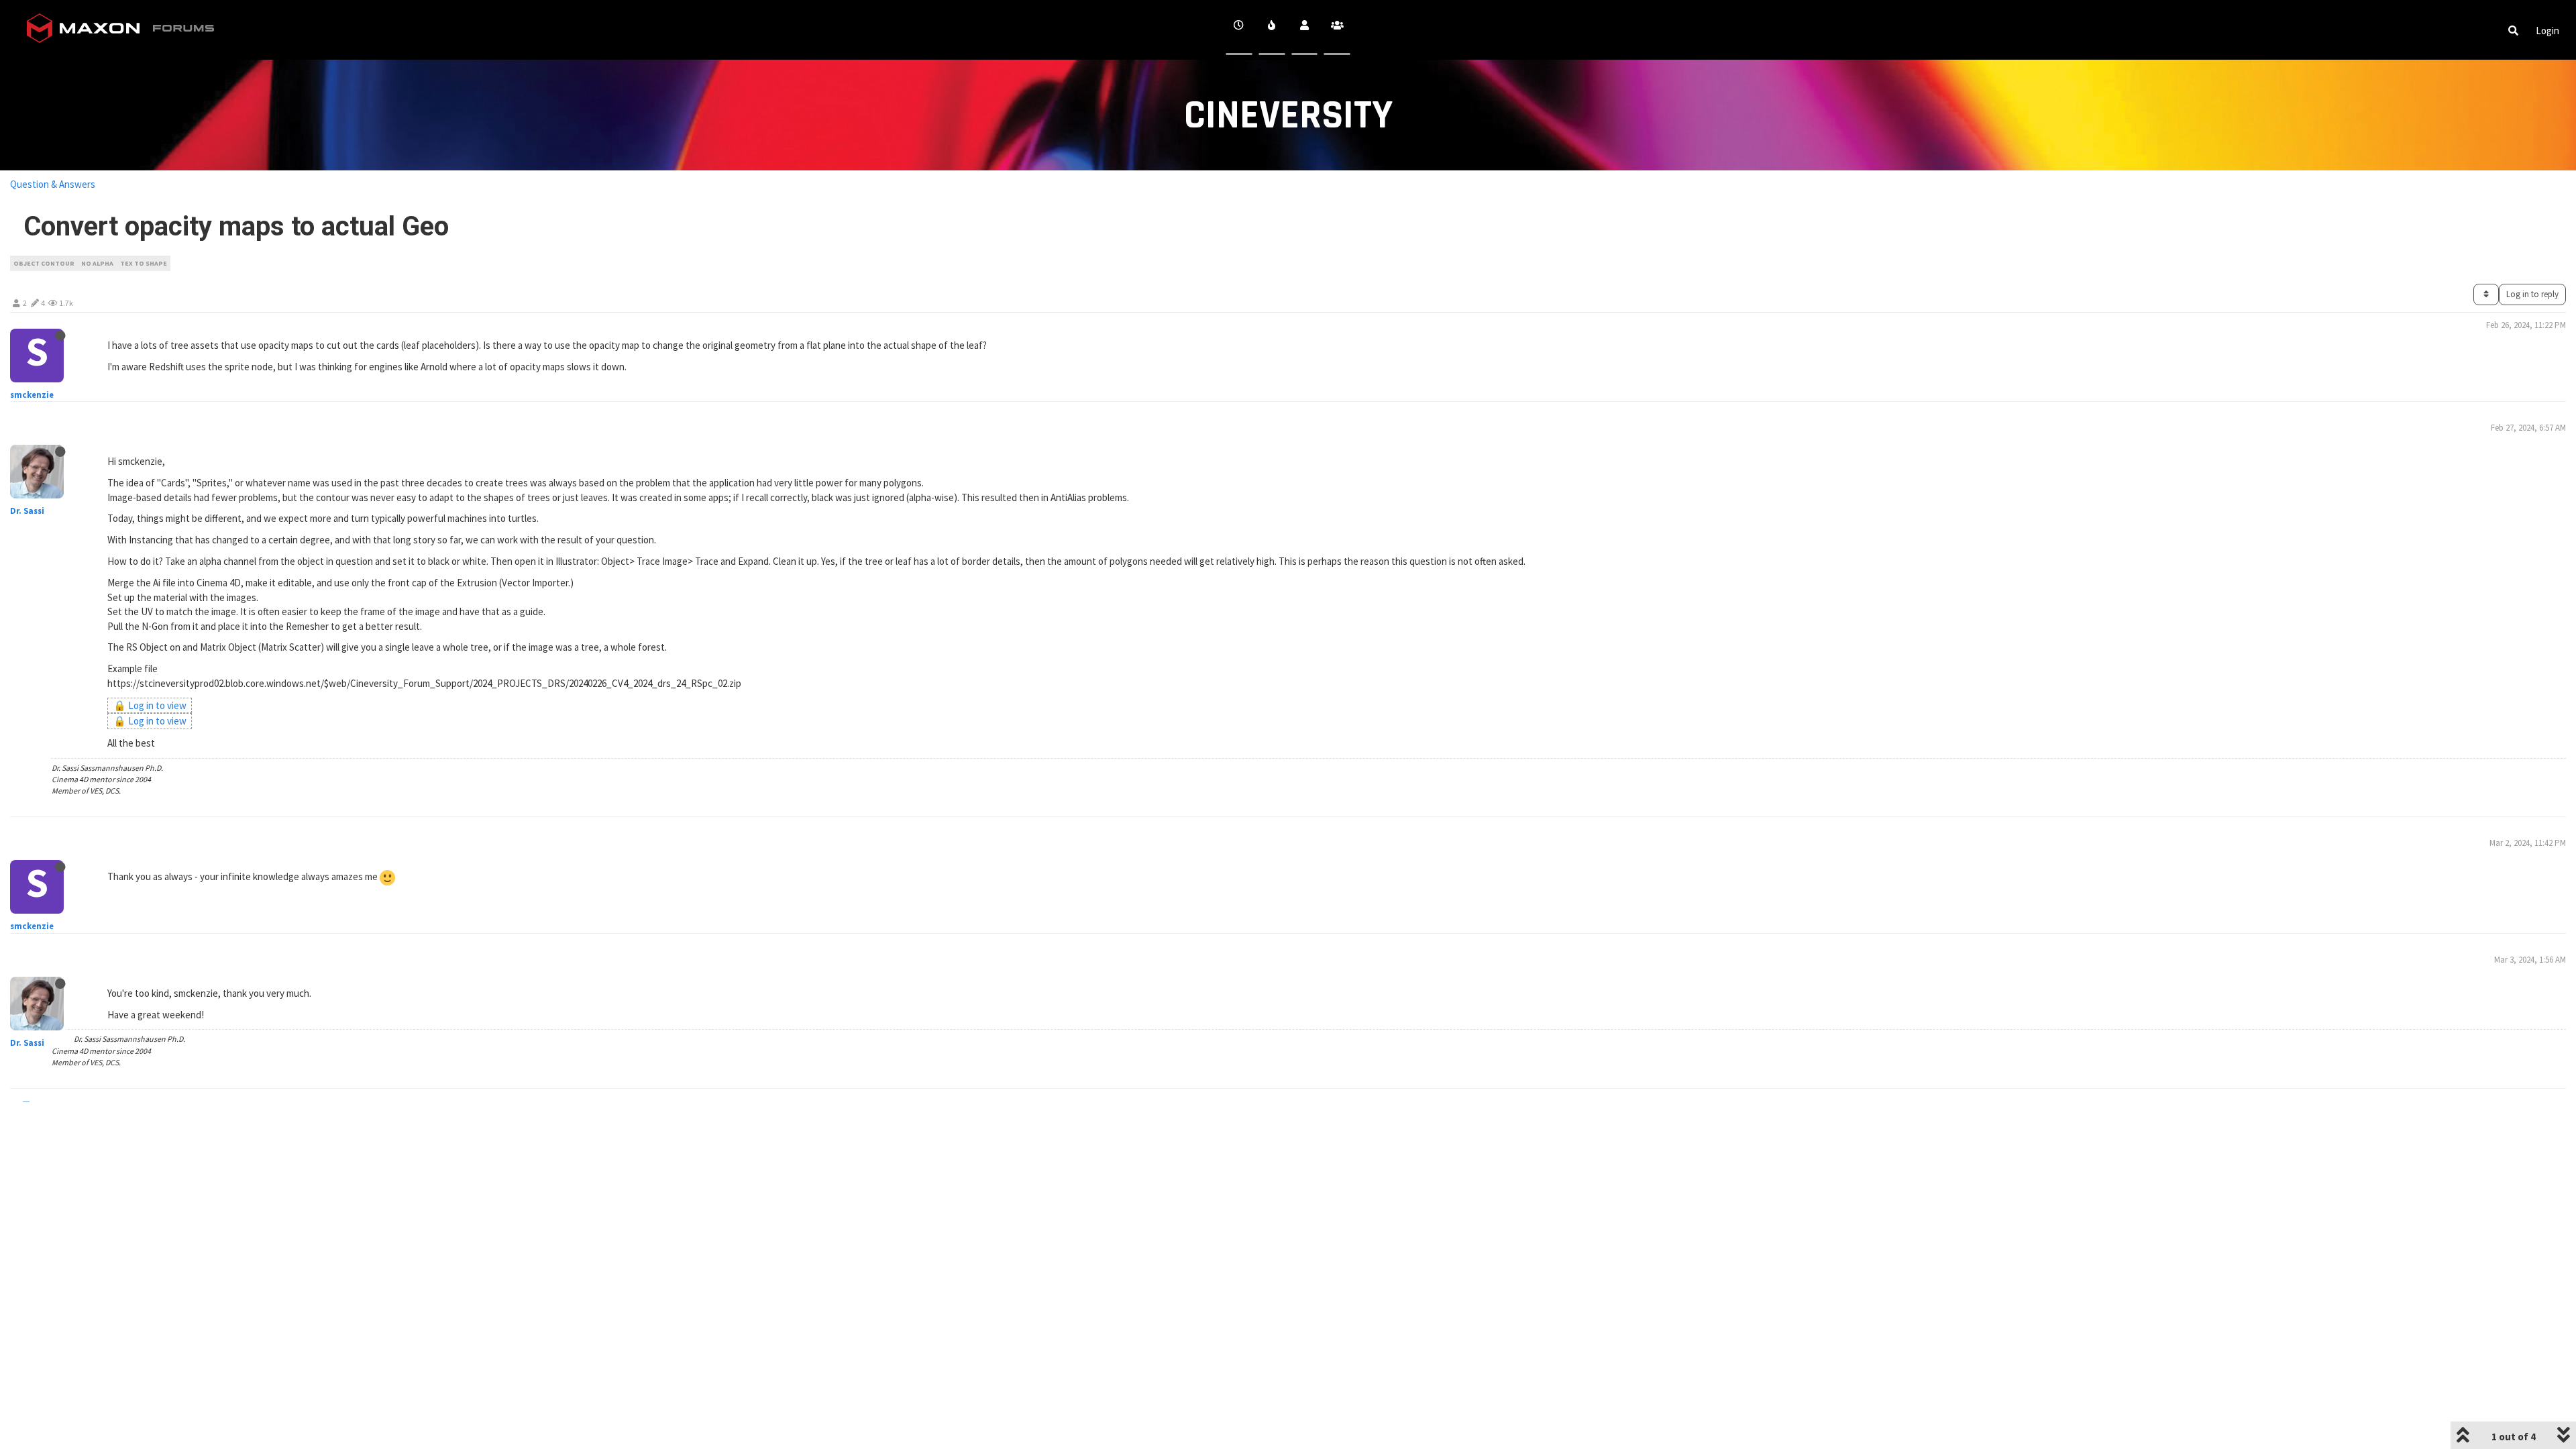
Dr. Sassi (27, 511)
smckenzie (32, 395)
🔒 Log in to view (150, 705)
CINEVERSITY (1288, 116)
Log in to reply (2532, 294)
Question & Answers (53, 184)
